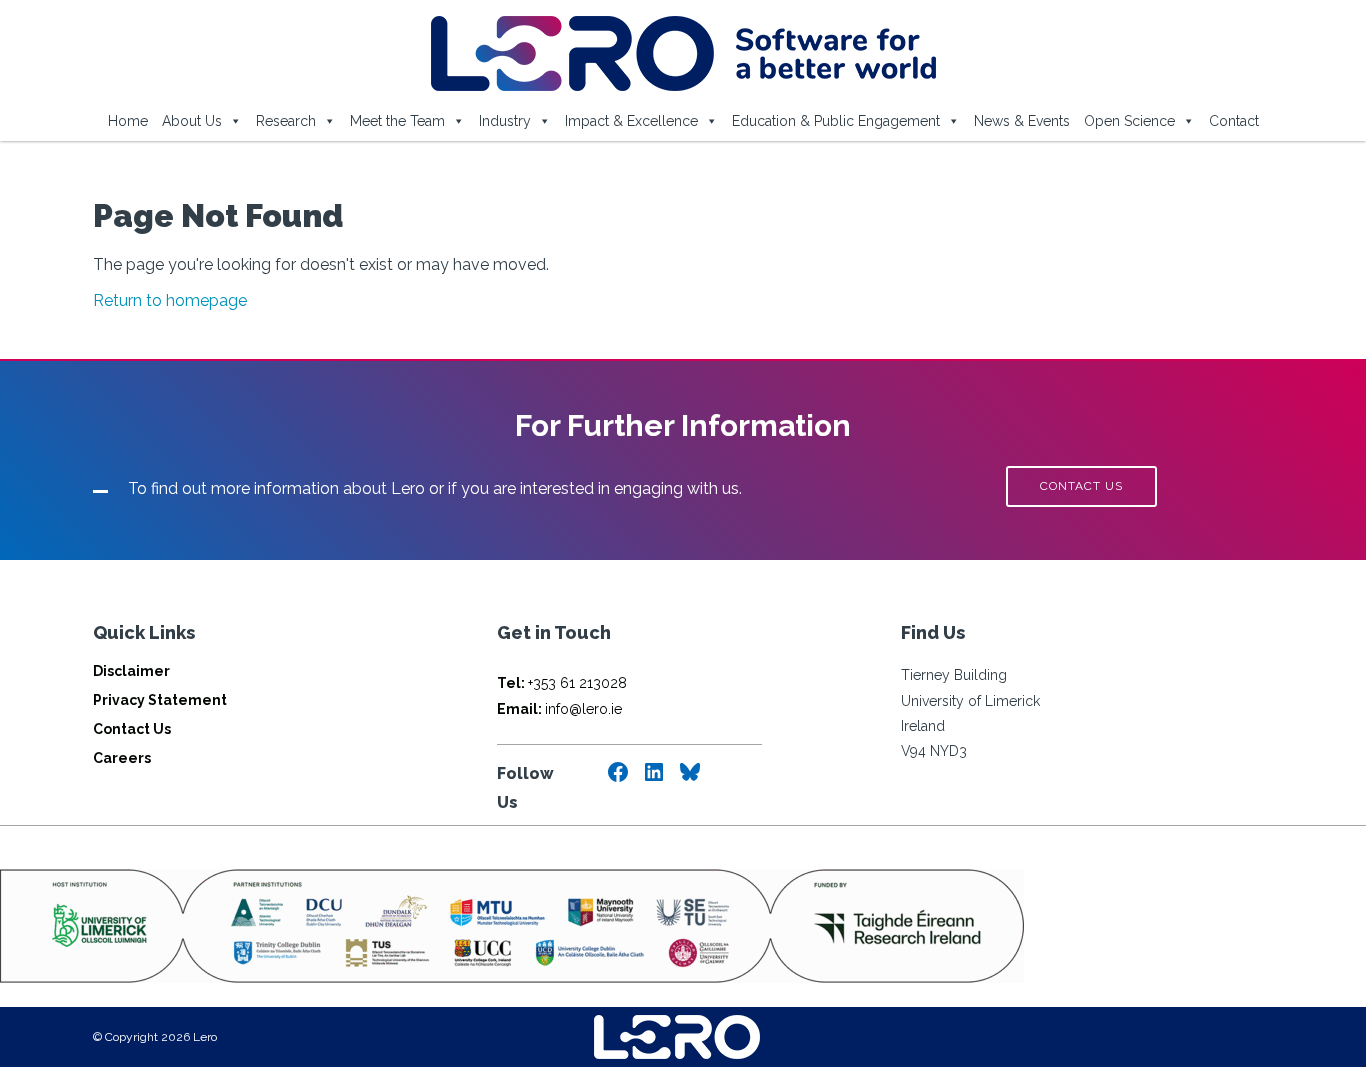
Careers (122, 758)
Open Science (1129, 121)
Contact (1234, 121)
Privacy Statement (160, 700)
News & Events (1022, 121)
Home (128, 121)
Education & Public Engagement (836, 121)
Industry (505, 121)
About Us (192, 121)
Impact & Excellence (631, 121)
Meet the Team (397, 121)
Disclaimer (131, 671)
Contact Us (132, 729)
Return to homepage (170, 300)
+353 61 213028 (562, 683)
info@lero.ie (559, 709)
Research (286, 121)
